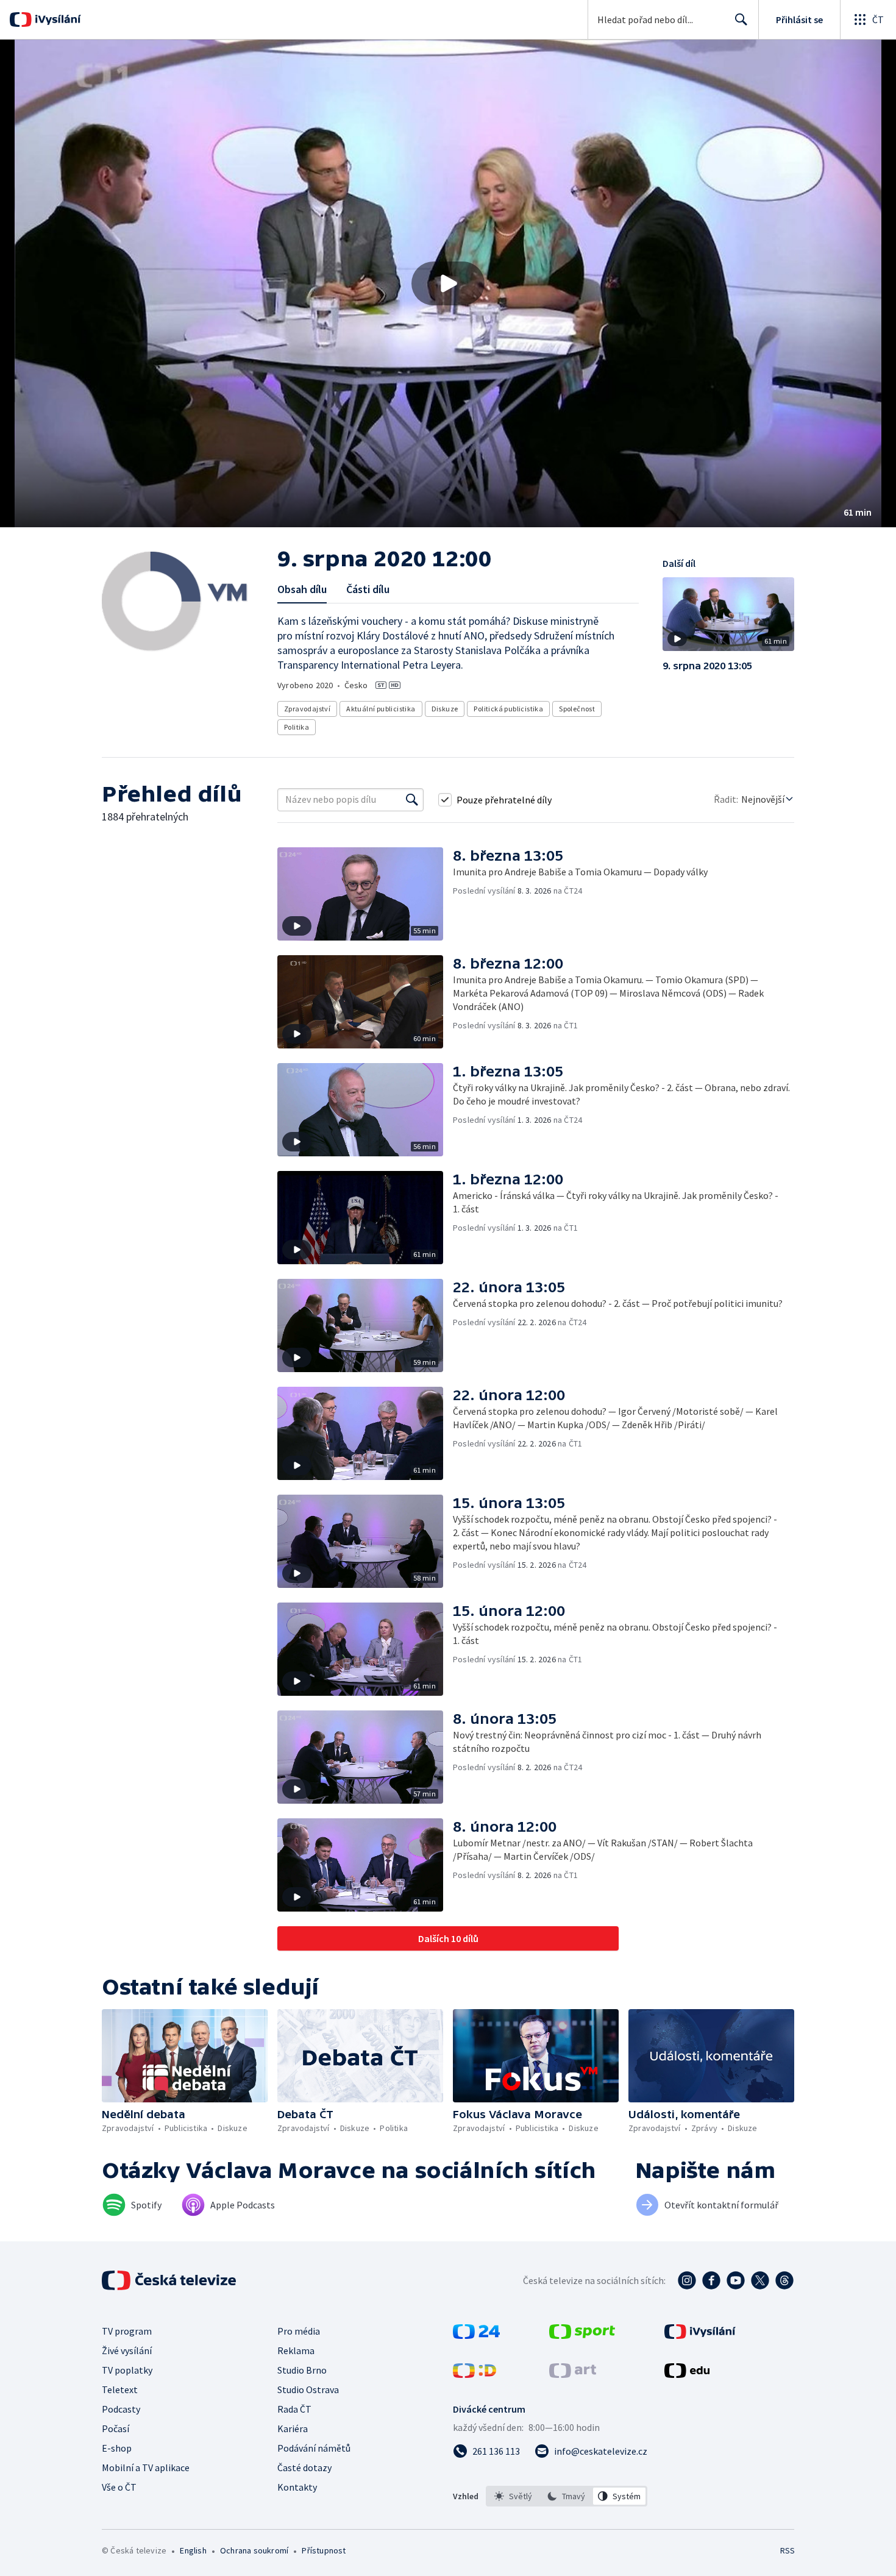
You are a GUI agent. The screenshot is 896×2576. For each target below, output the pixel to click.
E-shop (117, 2448)
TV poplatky (127, 2370)
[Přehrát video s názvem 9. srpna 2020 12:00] (448, 283)
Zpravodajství (307, 709)
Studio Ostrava (308, 2389)
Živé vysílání (127, 2350)
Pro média (299, 2331)
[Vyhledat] (412, 800)
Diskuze (445, 709)
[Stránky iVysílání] (700, 2335)
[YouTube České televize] (736, 2280)
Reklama (296, 2350)
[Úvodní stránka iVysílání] (56, 20)
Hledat (741, 20)
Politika (297, 727)
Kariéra (293, 2428)
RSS (788, 2550)
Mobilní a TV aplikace (146, 2467)
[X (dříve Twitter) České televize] (760, 2280)
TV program (127, 2331)
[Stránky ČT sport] (582, 2335)
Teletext (120, 2389)
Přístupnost (324, 2550)
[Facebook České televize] (711, 2280)
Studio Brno (302, 2370)
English (193, 2550)
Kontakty (297, 2487)
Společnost (577, 709)
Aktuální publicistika (381, 709)
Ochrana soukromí (254, 2550)
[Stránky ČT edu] (687, 2374)
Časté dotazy (304, 2467)
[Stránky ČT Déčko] (475, 2374)
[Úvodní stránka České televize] (170, 2280)
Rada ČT (294, 2409)
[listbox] (567, 2496)
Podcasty (121, 2409)
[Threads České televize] (784, 2280)
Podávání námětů (314, 2448)
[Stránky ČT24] (476, 2335)
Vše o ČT (119, 2487)
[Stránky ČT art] (573, 2374)
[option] (514, 2496)
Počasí (116, 2428)
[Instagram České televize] (687, 2280)
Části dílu (368, 589)
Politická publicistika (508, 709)
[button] (448, 283)
